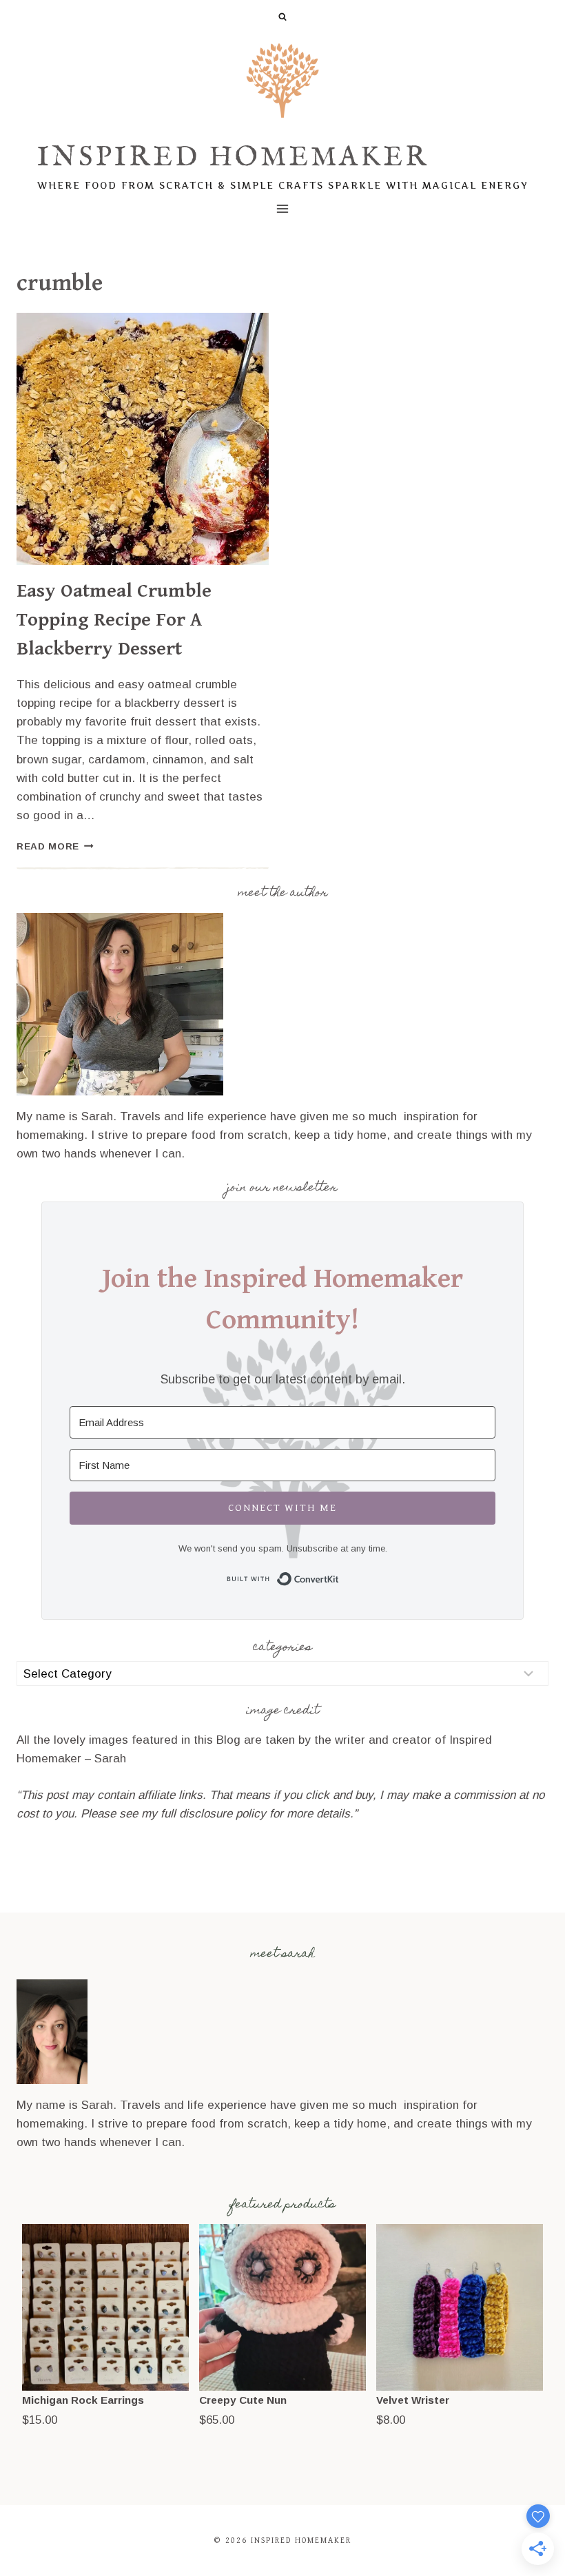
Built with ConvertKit (339, 1577)
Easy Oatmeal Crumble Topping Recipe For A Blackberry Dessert (114, 620)
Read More (55, 846)
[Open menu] (283, 208)
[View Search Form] (282, 17)
